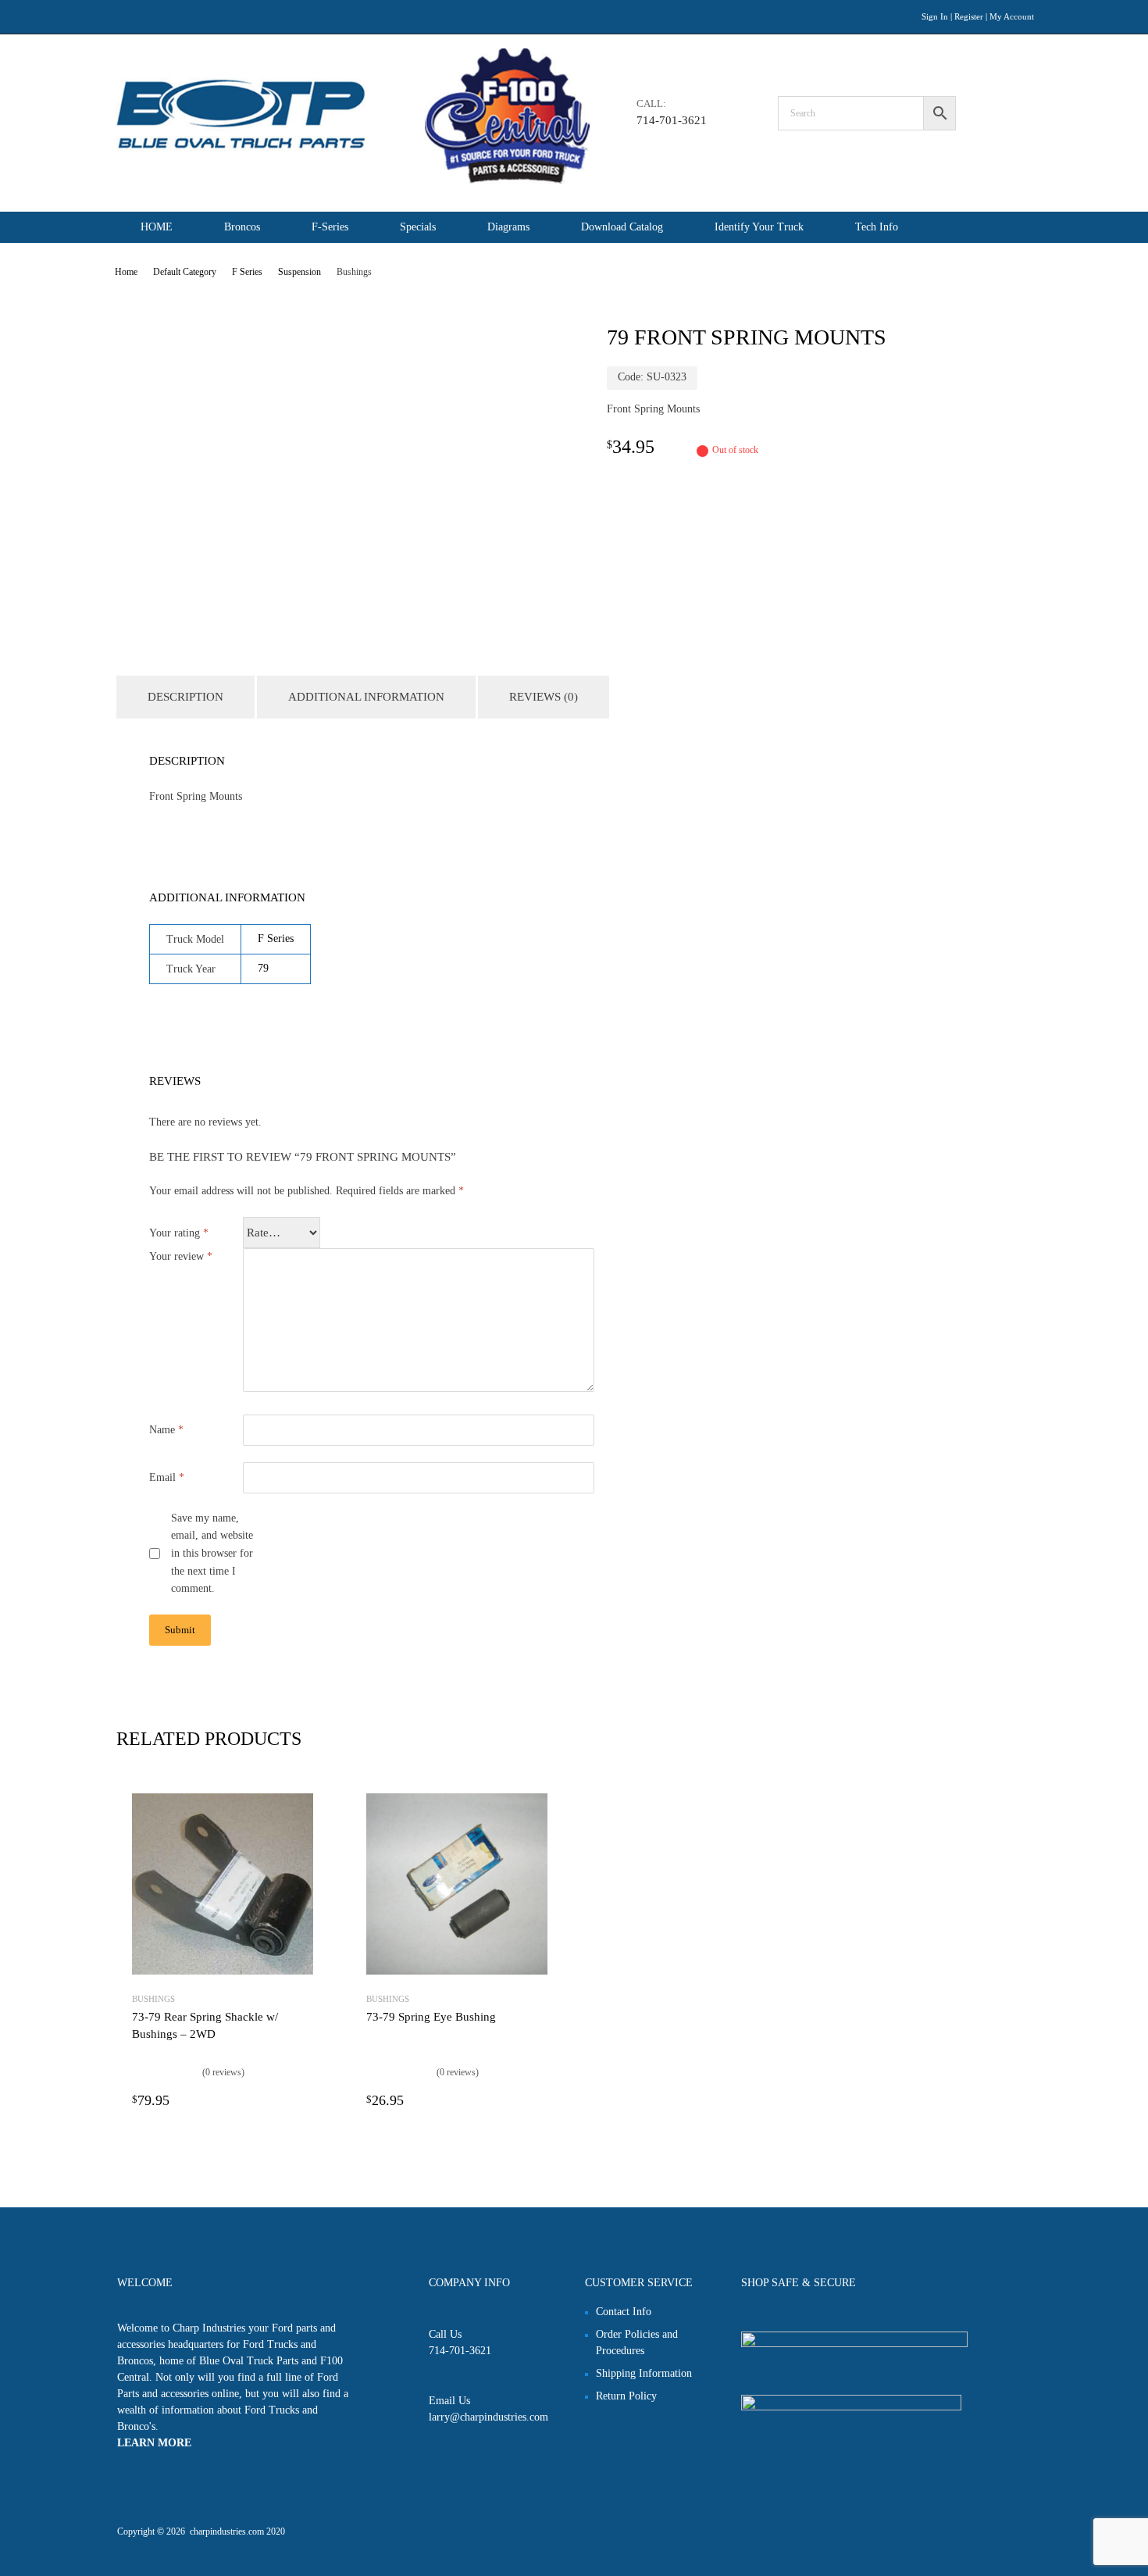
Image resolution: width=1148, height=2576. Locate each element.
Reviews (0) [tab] (544, 697)
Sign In (935, 16)
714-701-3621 (672, 120)
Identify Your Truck (759, 227)
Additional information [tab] (366, 697)
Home (126, 272)
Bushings (153, 1999)
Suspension (299, 272)
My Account (1012, 16)
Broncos (242, 227)
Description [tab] (185, 697)
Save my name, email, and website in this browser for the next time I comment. (212, 1554)
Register (969, 16)
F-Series (330, 227)
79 (263, 968)
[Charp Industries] (353, 180)
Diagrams (508, 227)
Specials (418, 227)
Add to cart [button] (304, 2100)
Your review (181, 1256)
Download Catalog (622, 227)
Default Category (185, 272)
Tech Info (877, 227)
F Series (247, 272)
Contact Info (624, 2312)
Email (167, 1477)
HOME (157, 227)
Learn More (154, 2443)
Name (166, 1430)
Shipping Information (644, 2373)
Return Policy (626, 2396)
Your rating (179, 1233)
